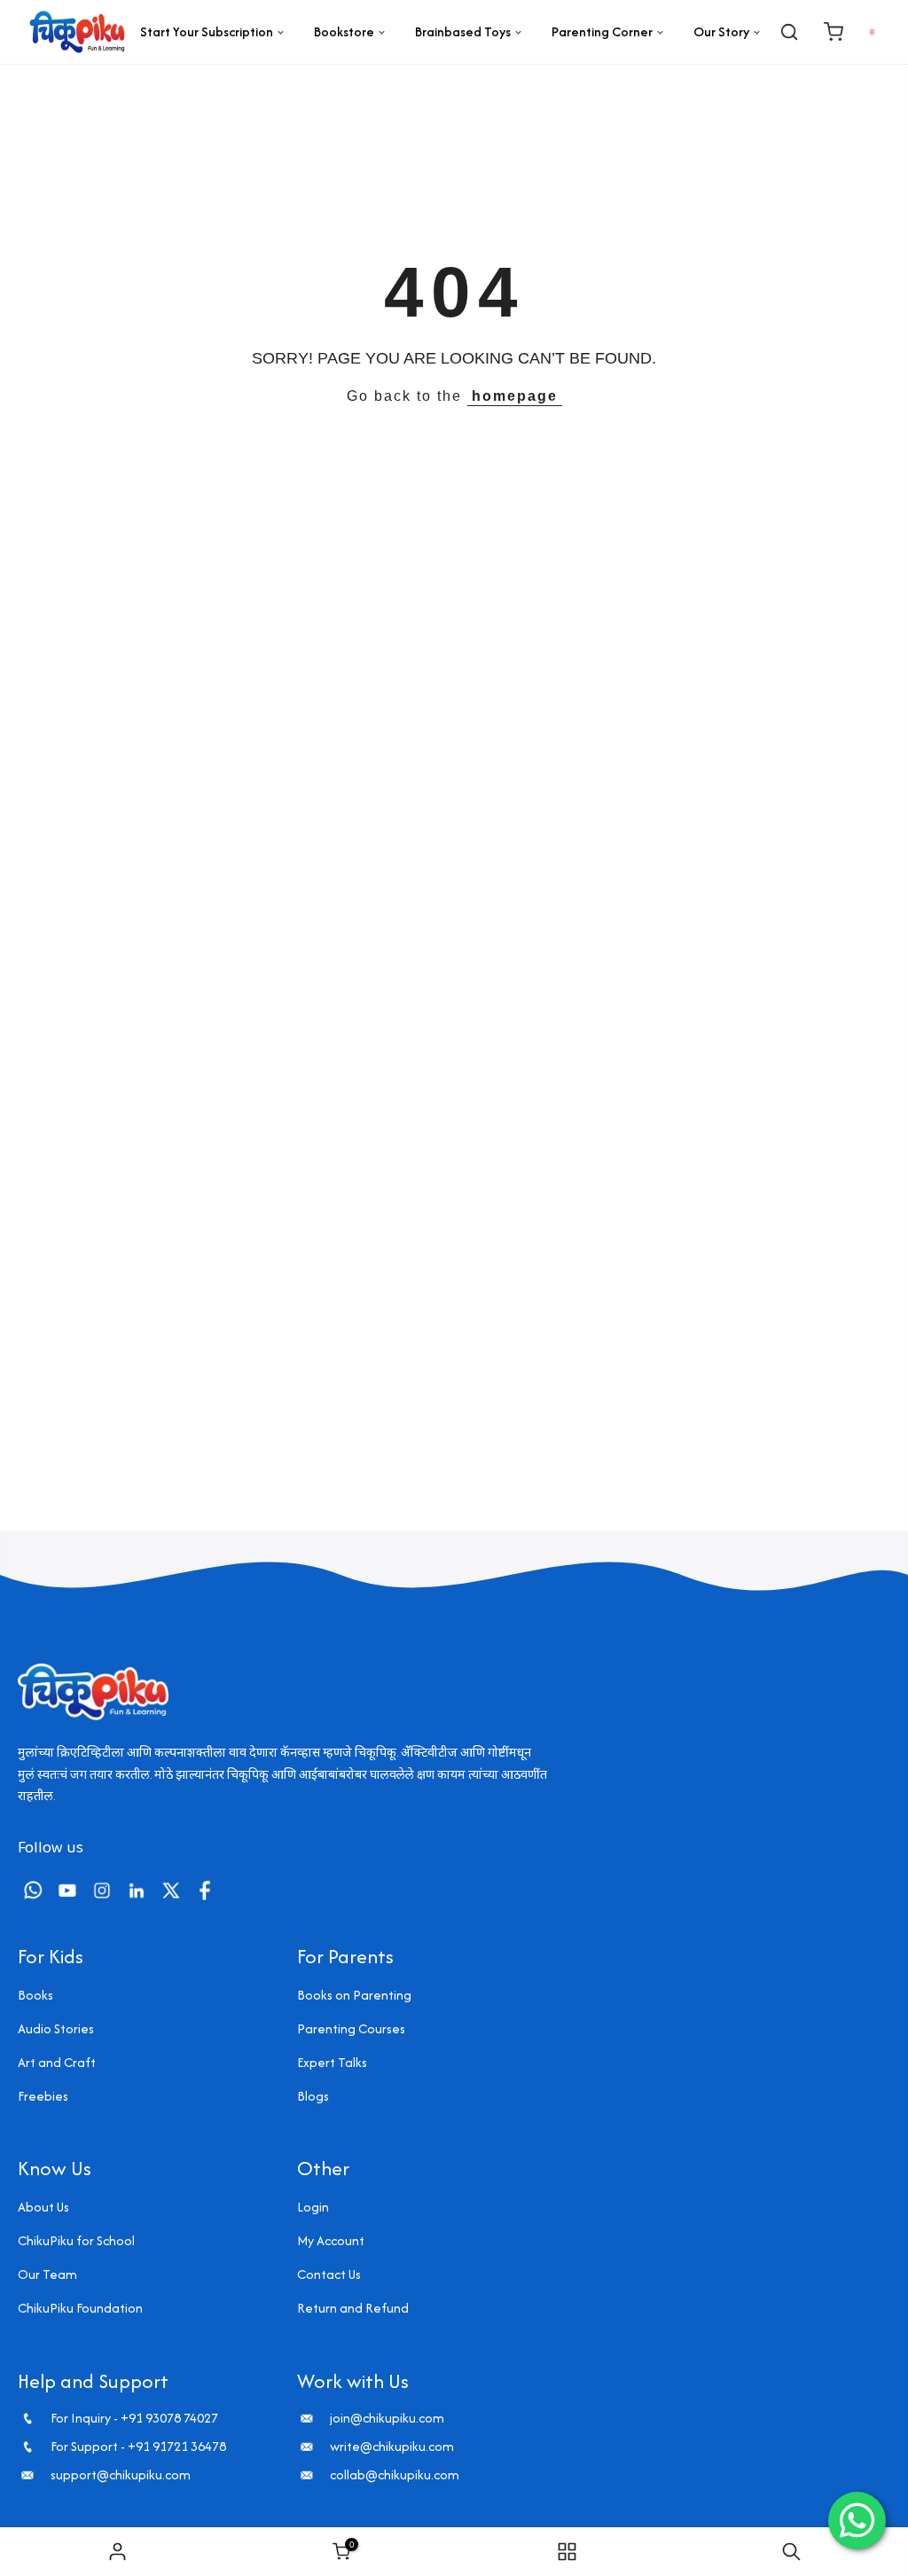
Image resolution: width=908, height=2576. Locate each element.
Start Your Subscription (207, 31)
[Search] (789, 32)
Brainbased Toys (463, 31)
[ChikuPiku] (77, 32)
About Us (43, 2207)
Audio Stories (56, 2028)
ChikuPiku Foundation (80, 2308)
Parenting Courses (351, 2028)
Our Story (721, 31)
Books (35, 1995)
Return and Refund (353, 2308)
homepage (515, 396)
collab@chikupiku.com (395, 2475)
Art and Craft (57, 2062)
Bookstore (344, 31)
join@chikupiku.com (387, 2418)
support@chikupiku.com (121, 2475)
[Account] (872, 31)
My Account (331, 2240)
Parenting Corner (602, 31)
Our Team (47, 2274)
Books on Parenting (354, 1995)
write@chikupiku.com (392, 2447)
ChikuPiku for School (76, 2240)
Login (313, 2207)
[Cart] (834, 32)
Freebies (43, 2096)
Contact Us (329, 2274)
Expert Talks (332, 2062)
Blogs (313, 2096)
